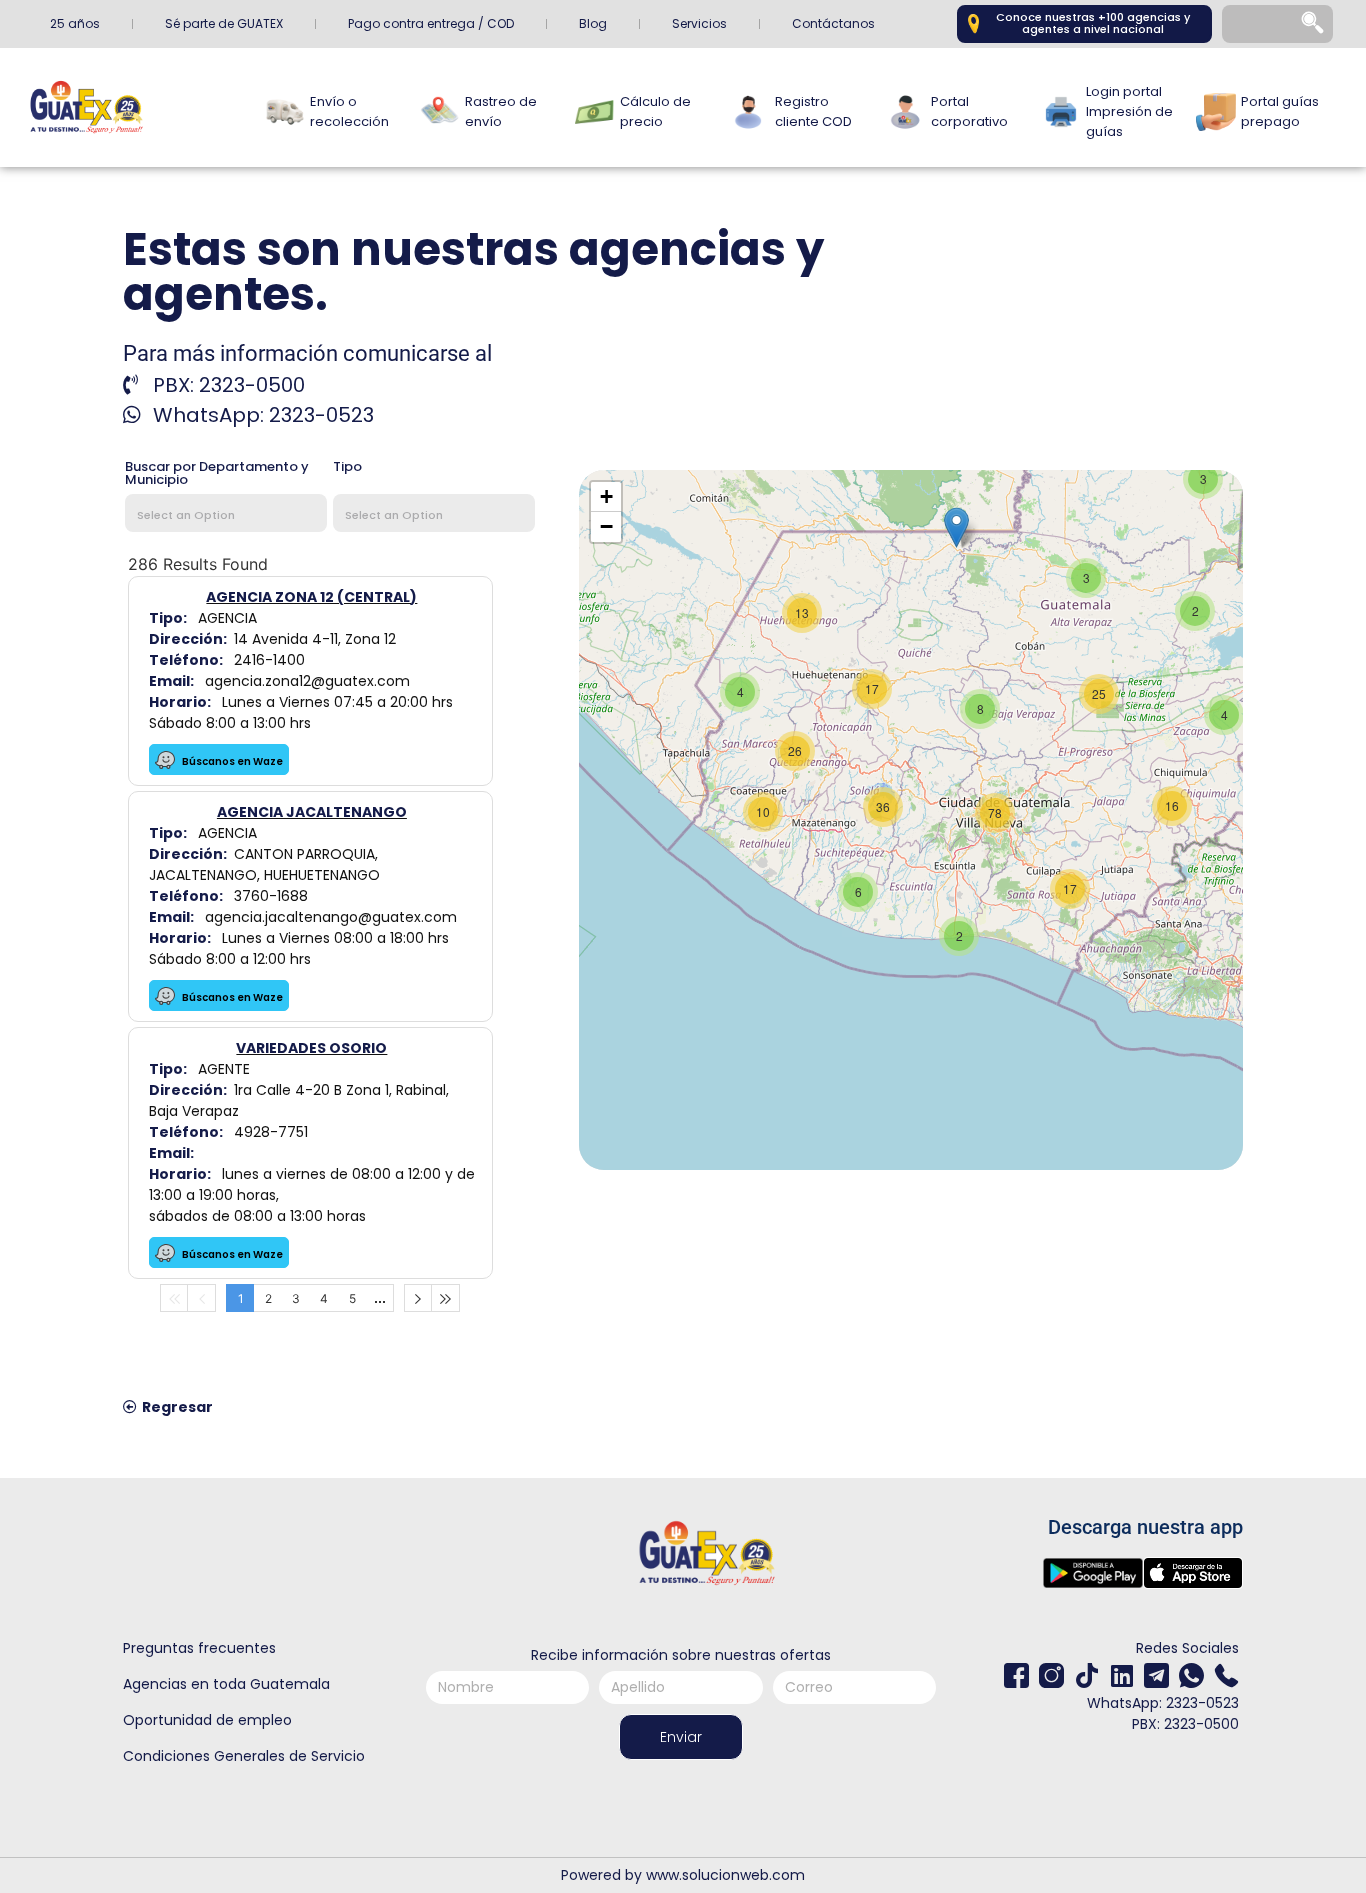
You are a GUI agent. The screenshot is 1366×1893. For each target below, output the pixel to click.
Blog (593, 23)
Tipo (347, 468)
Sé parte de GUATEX (224, 23)
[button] (956, 527)
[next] (418, 1298)
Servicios (699, 23)
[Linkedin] (1121, 1675)
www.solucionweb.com (725, 1875)
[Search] (1314, 24)
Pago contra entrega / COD (431, 23)
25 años (75, 23)
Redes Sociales (1187, 1648)
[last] (446, 1298)
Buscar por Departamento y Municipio (217, 474)
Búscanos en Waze (231, 761)
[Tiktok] (1086, 1675)
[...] (380, 1298)
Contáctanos (833, 23)
